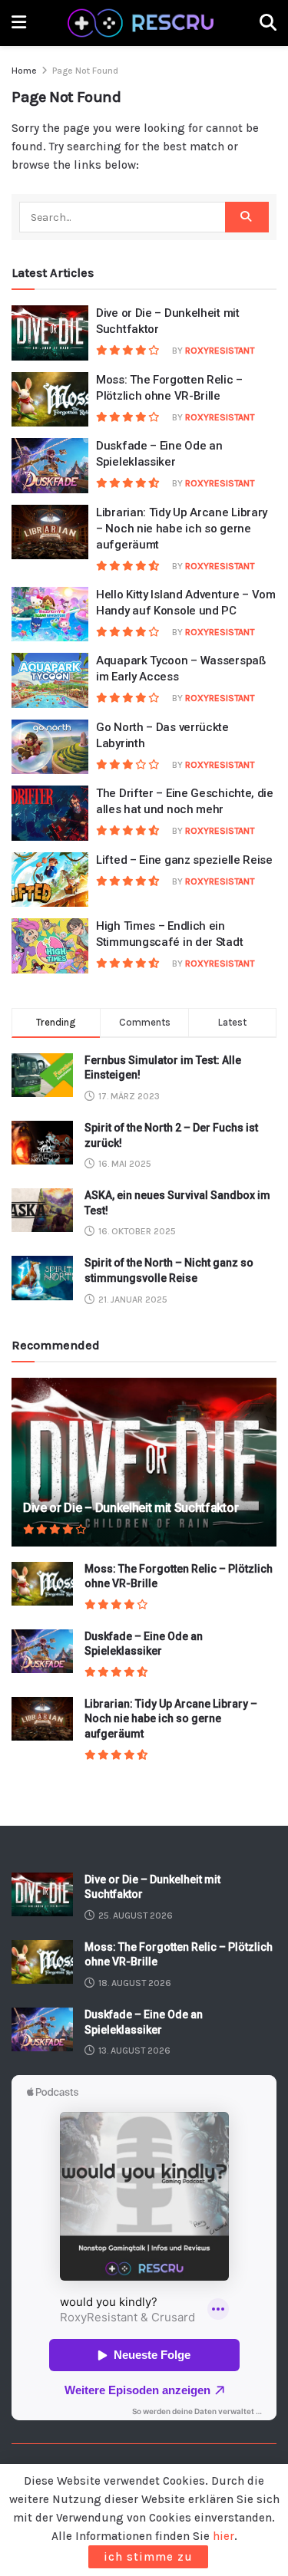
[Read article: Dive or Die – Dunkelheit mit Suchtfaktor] (50, 333)
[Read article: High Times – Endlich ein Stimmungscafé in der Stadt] (50, 946)
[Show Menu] (19, 23)
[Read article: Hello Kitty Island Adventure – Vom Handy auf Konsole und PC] (50, 614)
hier (223, 2536)
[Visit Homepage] (143, 23)
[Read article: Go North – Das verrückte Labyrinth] (50, 747)
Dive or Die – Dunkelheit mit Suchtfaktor (131, 1508)
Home (24, 71)
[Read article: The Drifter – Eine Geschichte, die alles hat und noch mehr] (50, 813)
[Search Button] (268, 23)
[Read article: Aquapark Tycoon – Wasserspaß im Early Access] (50, 680)
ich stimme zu (148, 2557)
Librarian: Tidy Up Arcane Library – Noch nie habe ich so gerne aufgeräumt (182, 529)
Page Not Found (85, 71)
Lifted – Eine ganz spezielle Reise (184, 860)
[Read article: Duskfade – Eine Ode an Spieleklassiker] (50, 466)
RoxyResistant (220, 351)
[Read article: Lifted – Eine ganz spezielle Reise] (50, 880)
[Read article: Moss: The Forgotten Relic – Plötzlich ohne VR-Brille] (50, 400)
